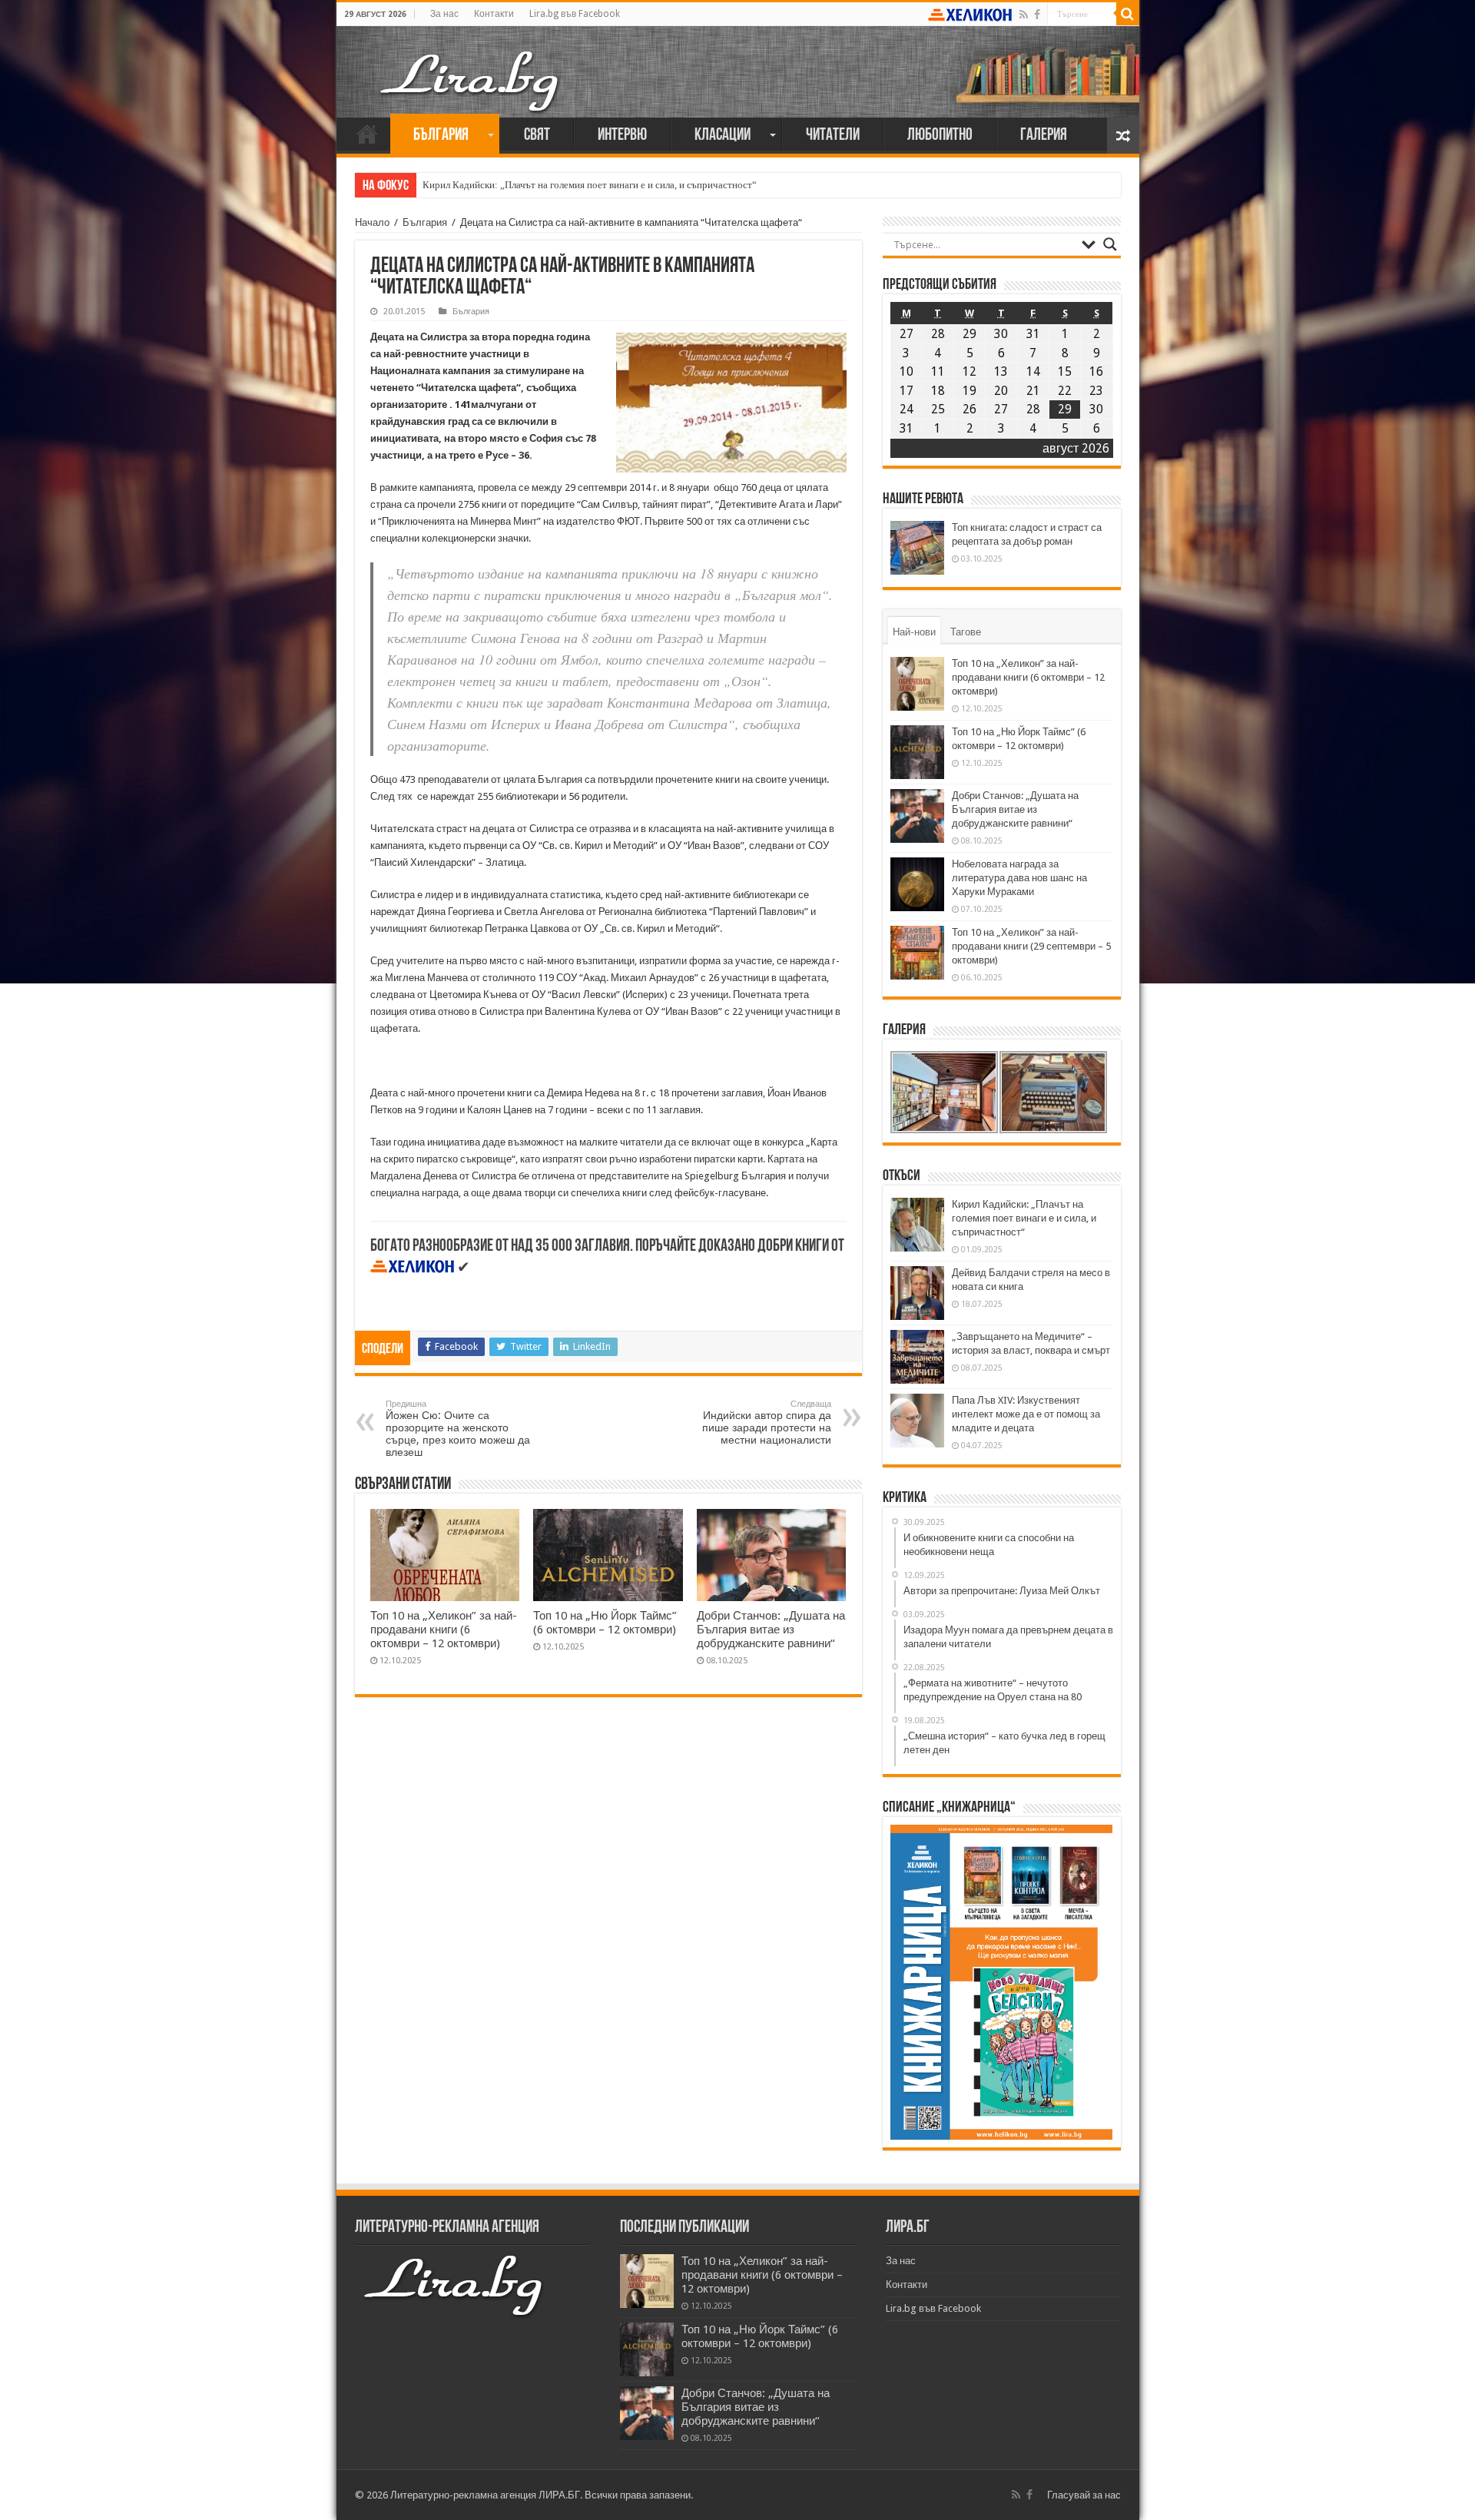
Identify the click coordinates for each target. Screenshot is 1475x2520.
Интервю (622, 136)
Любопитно (940, 136)
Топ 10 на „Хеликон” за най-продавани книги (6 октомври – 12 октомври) (444, 1630)
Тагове (966, 632)
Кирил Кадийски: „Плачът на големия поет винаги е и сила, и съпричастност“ (590, 185)
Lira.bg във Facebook (575, 14)
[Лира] (471, 65)
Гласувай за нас (1084, 2495)
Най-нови (914, 632)
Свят (537, 136)
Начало (367, 134)
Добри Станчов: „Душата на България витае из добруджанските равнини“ (771, 1630)
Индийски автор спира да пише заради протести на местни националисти (767, 1422)
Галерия (1044, 136)
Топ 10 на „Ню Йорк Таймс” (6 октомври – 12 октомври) (605, 1623)
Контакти (494, 14)
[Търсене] (1128, 14)
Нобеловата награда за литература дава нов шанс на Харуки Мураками (1019, 878)
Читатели (833, 136)
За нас (444, 14)
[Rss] (1024, 15)
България (441, 136)
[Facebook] (1037, 15)
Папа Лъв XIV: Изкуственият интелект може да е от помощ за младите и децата (1026, 1414)
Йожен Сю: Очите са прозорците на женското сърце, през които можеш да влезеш (458, 1429)
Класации (723, 136)
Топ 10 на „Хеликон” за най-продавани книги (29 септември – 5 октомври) (1031, 946)
